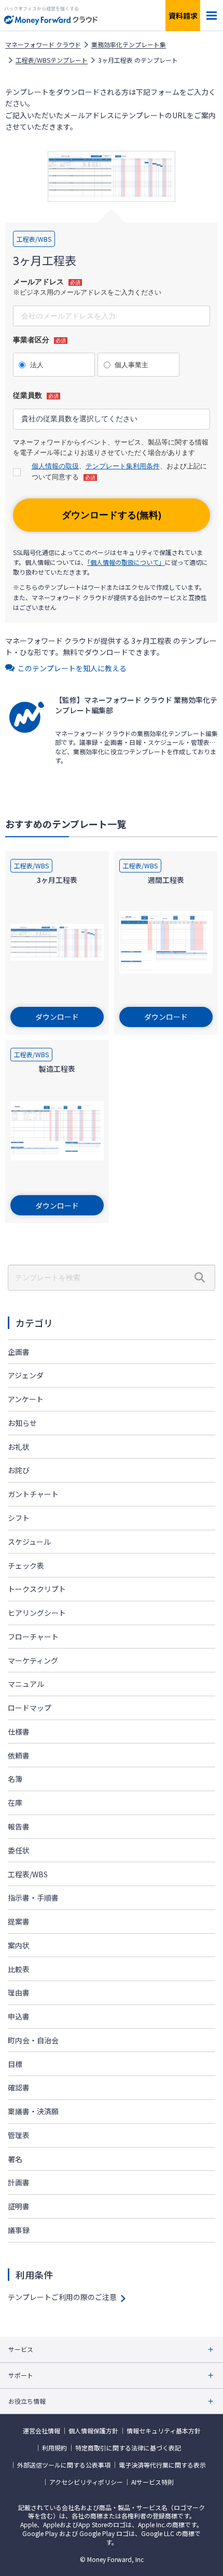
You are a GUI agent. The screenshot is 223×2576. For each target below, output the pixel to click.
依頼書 (19, 1755)
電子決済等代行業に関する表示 (162, 2465)
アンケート (26, 1399)
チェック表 (26, 1566)
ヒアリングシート (37, 1613)
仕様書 (19, 1732)
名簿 (15, 1779)
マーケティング (33, 1660)
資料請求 (183, 16)
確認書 (19, 2087)
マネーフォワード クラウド (43, 45)
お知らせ (22, 1423)
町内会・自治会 (33, 2040)
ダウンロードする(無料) (112, 515)
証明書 (19, 2206)
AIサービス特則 (152, 2482)
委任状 (19, 1850)
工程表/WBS (28, 1874)
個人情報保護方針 (93, 2431)
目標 (15, 2064)
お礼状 (19, 1447)
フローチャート (33, 1637)
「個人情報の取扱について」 (126, 562)
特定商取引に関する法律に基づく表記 (128, 2448)
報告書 (19, 1826)
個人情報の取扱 (55, 466)
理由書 (19, 1992)
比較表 (19, 1969)
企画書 (19, 1352)
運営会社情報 (41, 2431)
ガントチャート (33, 1494)
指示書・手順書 (33, 1898)
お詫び (19, 1470)
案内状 (19, 1945)
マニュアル (26, 1684)
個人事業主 (131, 365)
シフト (19, 1518)
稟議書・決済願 (33, 2111)
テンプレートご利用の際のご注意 (62, 2297)
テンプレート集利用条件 (123, 466)
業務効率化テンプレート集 (129, 45)
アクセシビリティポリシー (86, 2482)
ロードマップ (30, 1708)
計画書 (19, 2182)
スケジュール (29, 1542)
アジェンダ (26, 1375)
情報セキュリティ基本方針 (164, 2431)
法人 (37, 365)
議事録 (19, 2230)
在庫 (15, 1803)
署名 (15, 2159)
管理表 (19, 2135)
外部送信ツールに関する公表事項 (64, 2465)
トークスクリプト (37, 1589)
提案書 (19, 1921)
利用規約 (54, 2448)
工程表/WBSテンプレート (52, 60)
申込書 (19, 2016)
